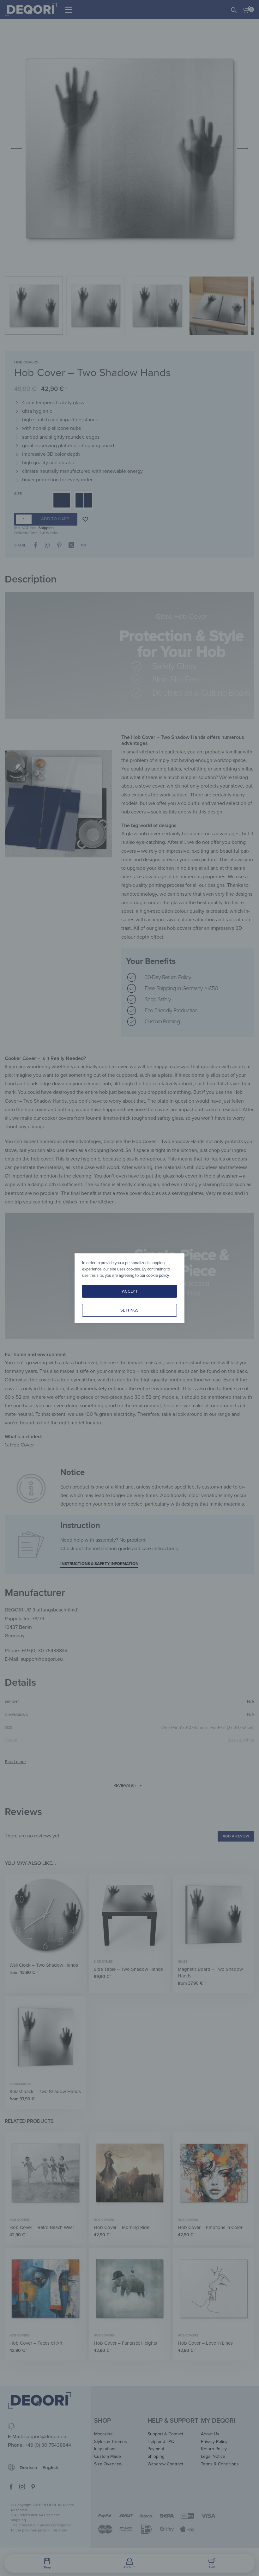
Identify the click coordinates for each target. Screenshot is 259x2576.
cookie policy (157, 1276)
